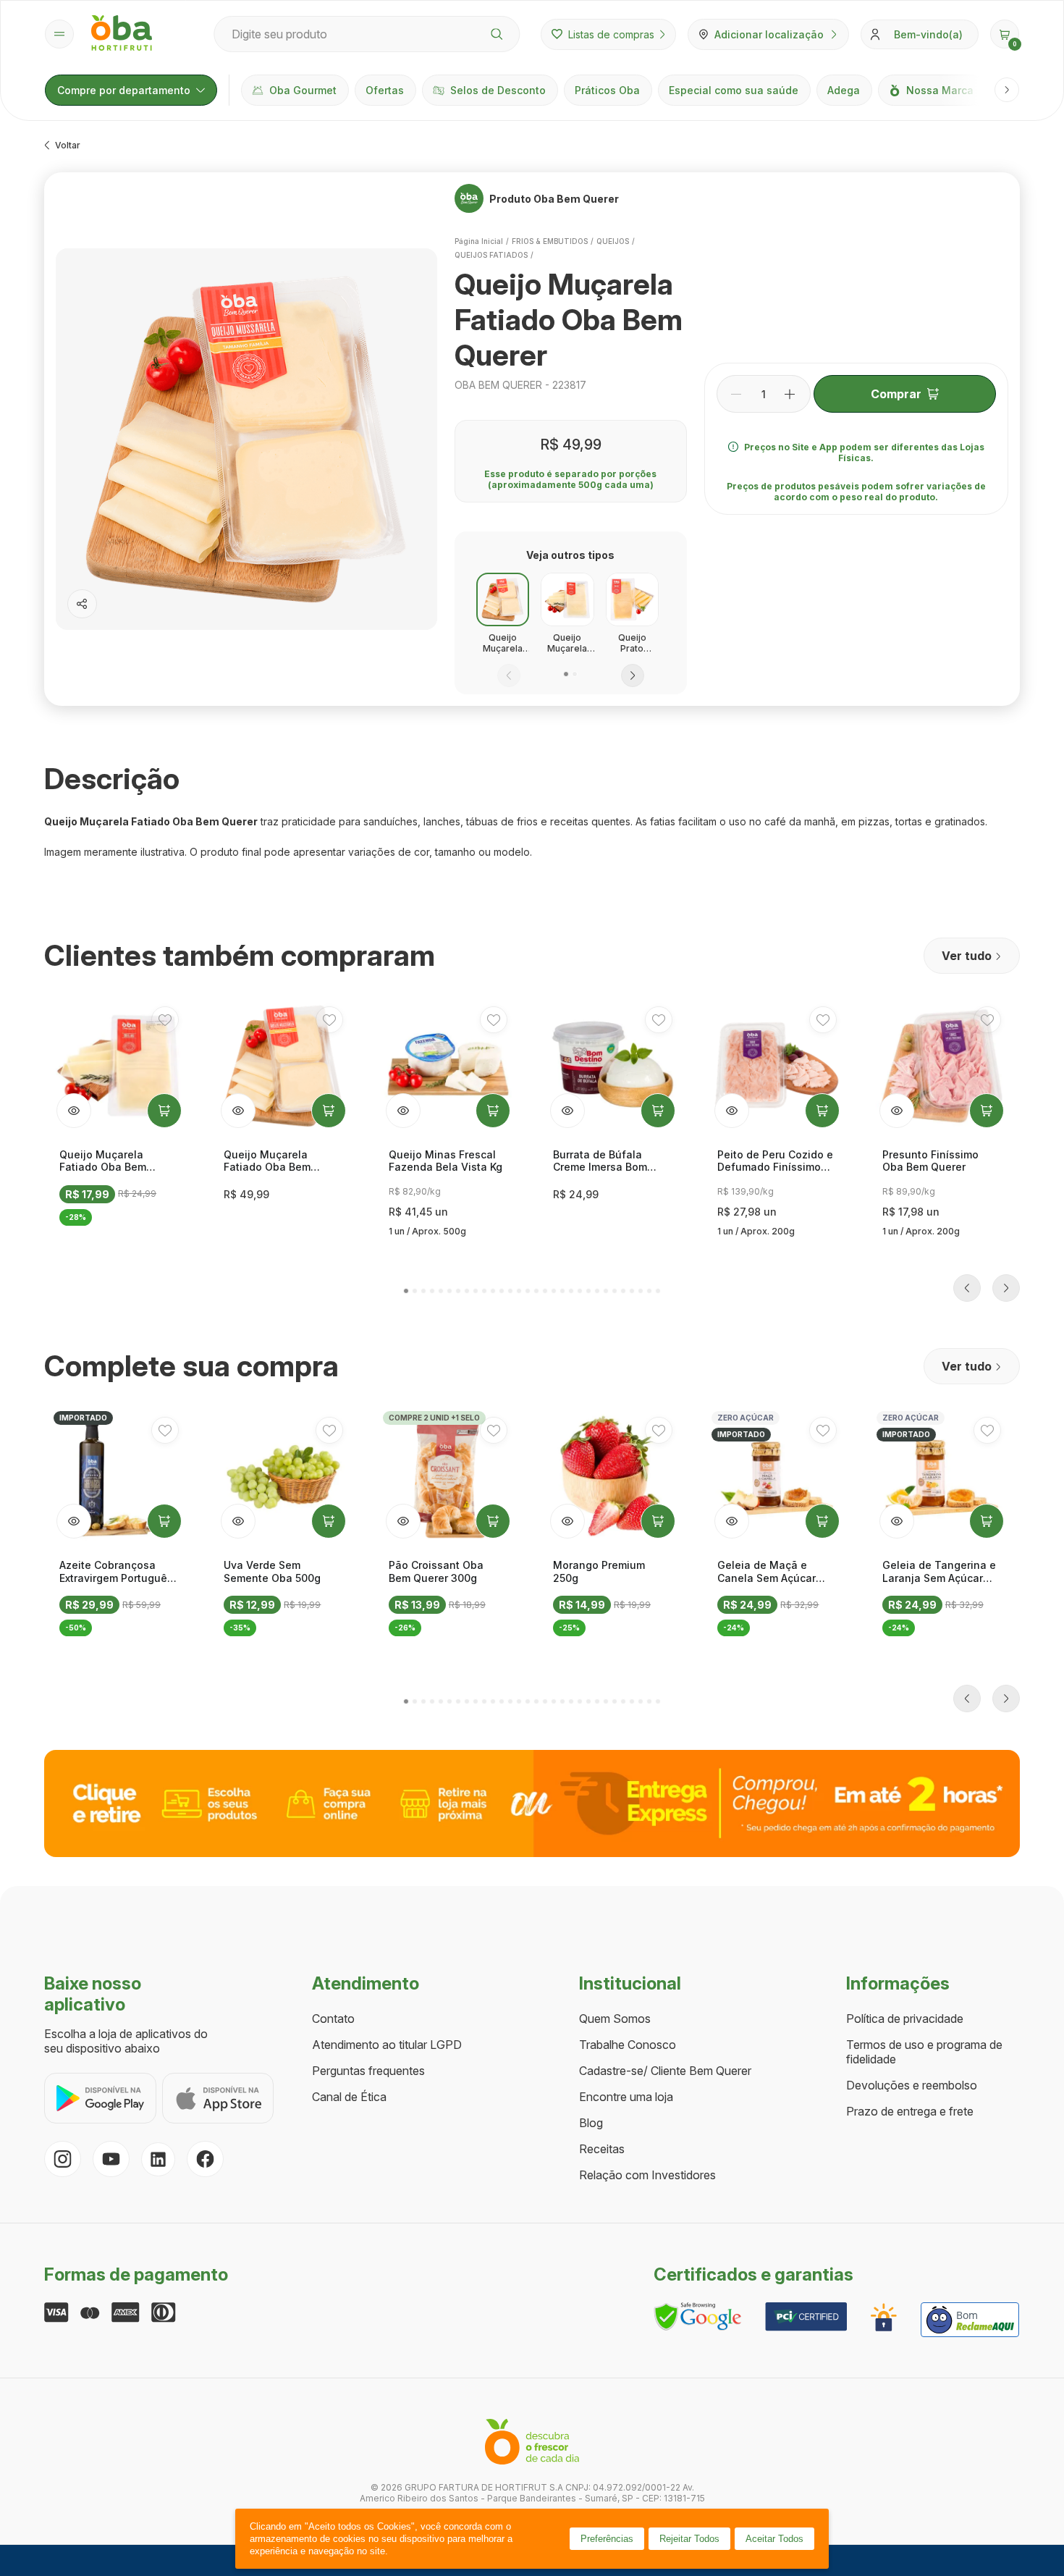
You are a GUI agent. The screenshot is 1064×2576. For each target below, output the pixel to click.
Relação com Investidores (647, 2175)
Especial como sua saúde (734, 90)
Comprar (896, 394)
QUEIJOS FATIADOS (491, 255)
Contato (333, 2019)
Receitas (602, 2149)
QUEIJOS (613, 241)
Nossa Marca (940, 90)
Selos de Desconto (498, 90)
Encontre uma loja (626, 2097)
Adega (844, 90)
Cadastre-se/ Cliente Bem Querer (665, 2071)
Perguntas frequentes (368, 2071)
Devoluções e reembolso (912, 2085)
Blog (591, 2123)
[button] (1005, 34)
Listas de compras (611, 34)
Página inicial (479, 241)
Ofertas (385, 90)
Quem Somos (615, 2019)
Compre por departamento (124, 90)
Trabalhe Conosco (628, 2045)
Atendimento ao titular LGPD (387, 2045)
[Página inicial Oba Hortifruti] (122, 34)
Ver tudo (967, 956)
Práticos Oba (607, 90)
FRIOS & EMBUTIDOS (550, 241)
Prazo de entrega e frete (910, 2111)
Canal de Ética (349, 2097)
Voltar (68, 145)
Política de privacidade (905, 2019)
